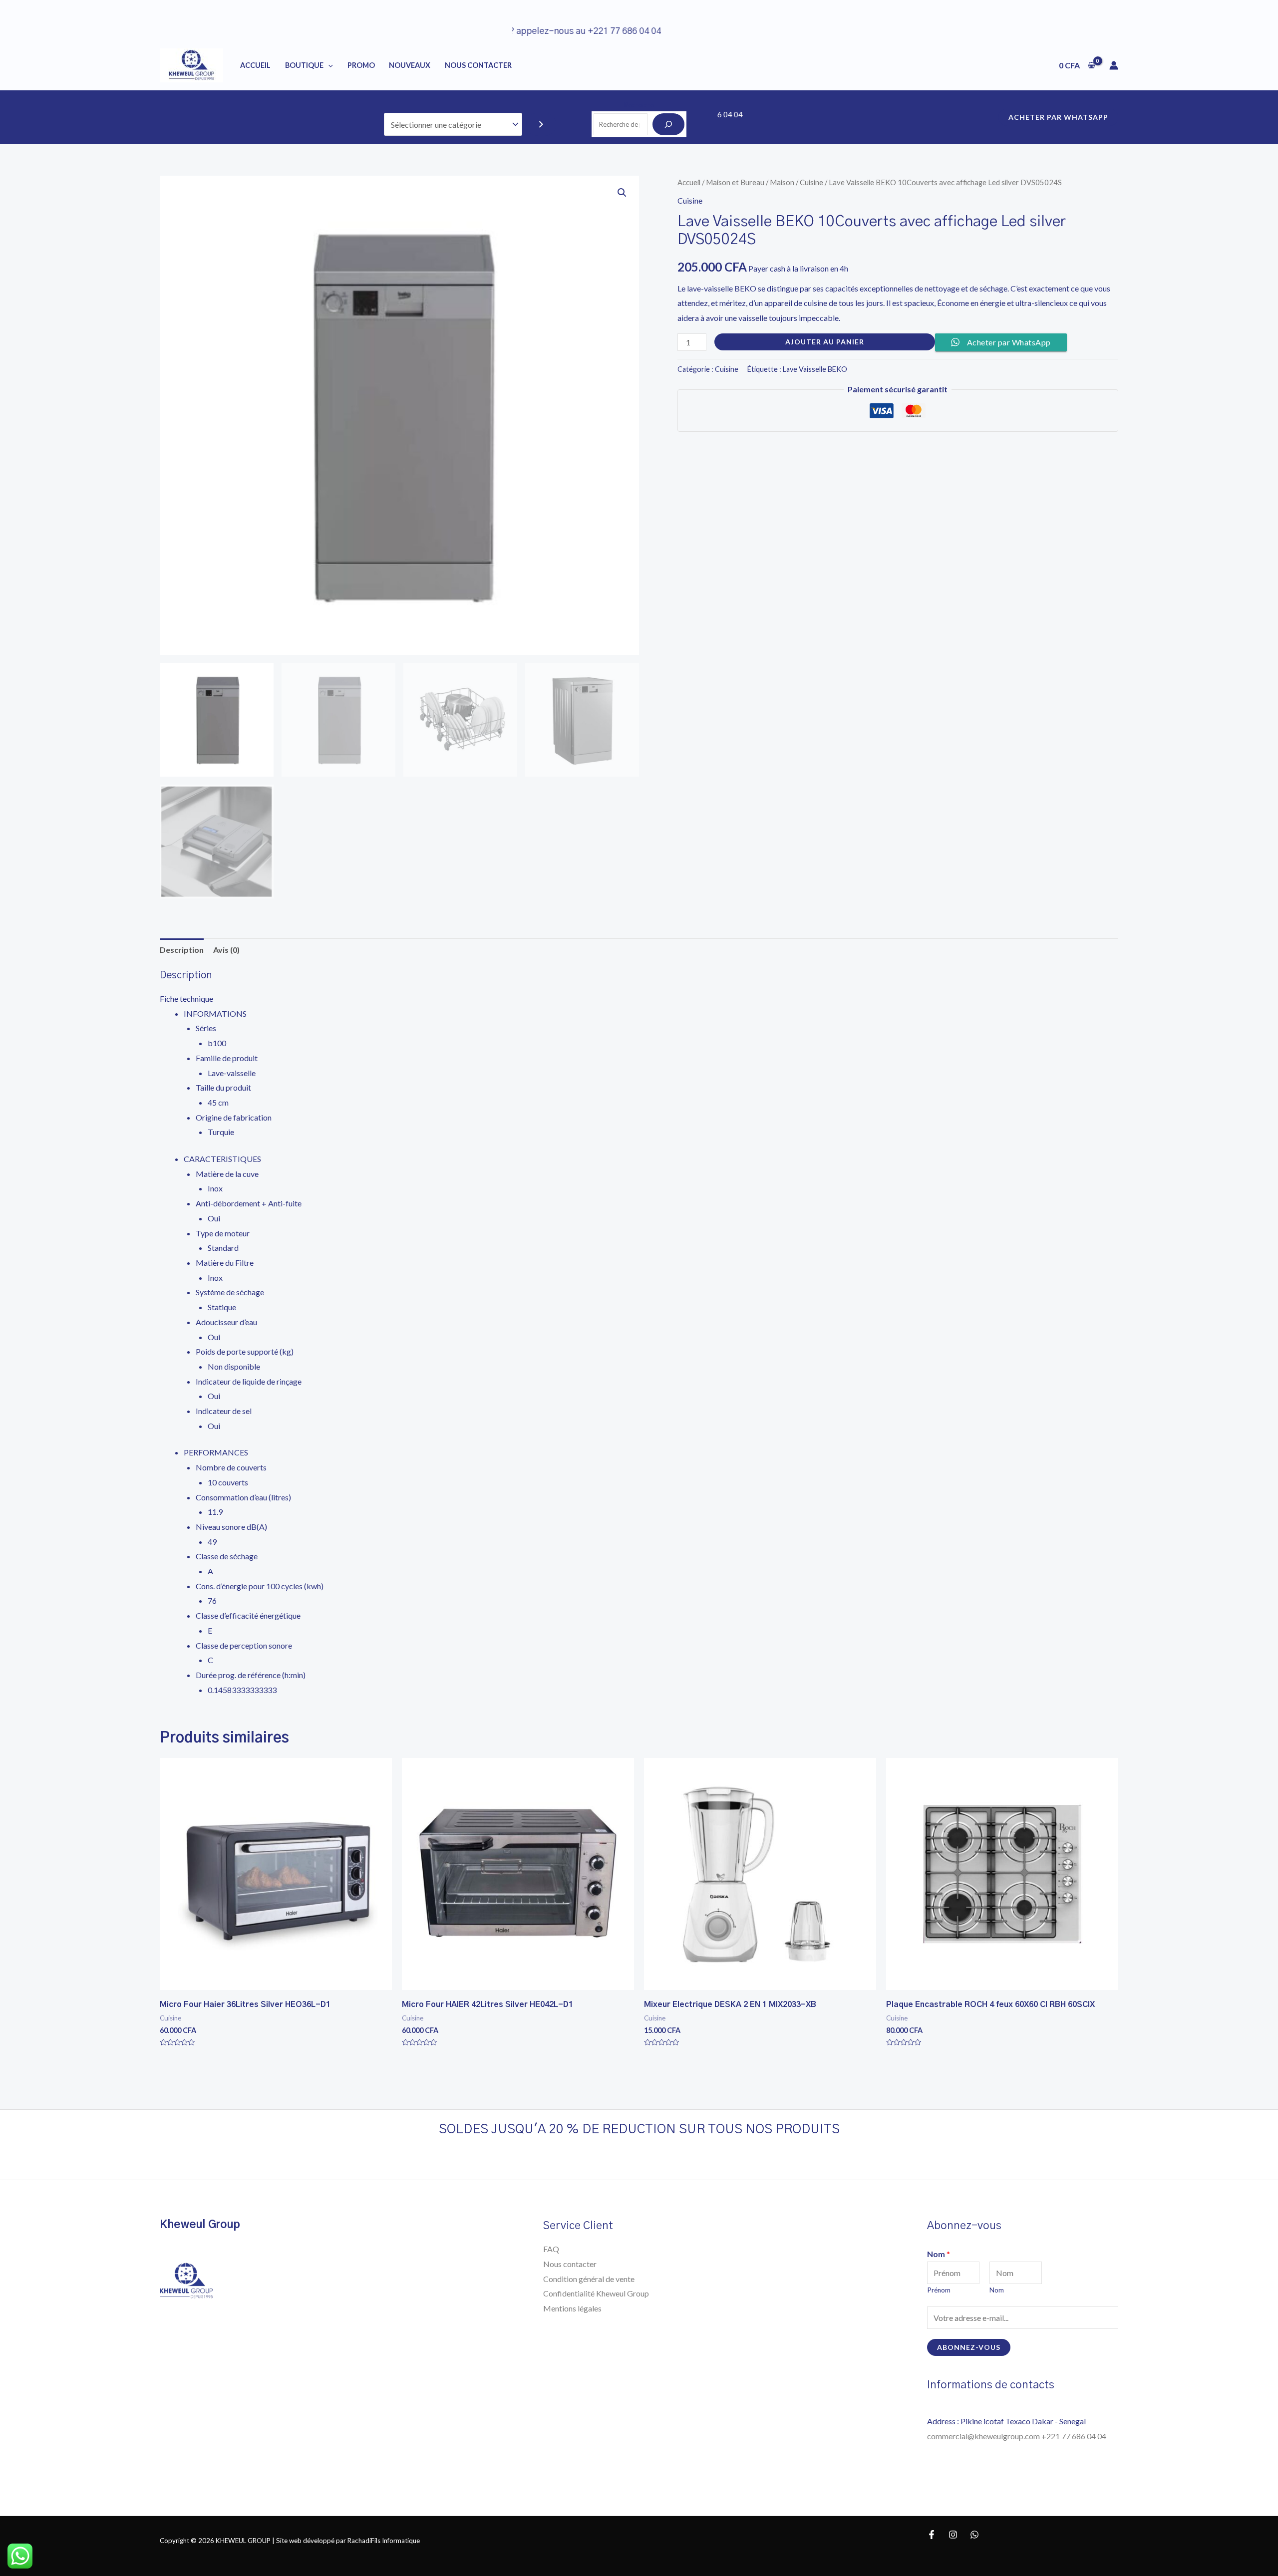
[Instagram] (953, 2535)
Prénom (939, 2290)
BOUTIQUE (304, 65)
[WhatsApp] (974, 2535)
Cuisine (811, 182)
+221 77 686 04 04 (1075, 2436)
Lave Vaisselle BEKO (815, 369)
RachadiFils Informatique (384, 2541)
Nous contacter (570, 2264)
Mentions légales (572, 2308)
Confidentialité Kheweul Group (596, 2293)
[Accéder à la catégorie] (541, 125)
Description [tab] (182, 950)
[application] (328, 65)
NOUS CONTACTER (478, 65)
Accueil (255, 65)
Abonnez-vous (969, 2347)
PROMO (361, 65)
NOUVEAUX (410, 65)
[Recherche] (668, 124)
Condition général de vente (589, 2279)
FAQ (551, 2249)
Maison (782, 182)
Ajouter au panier (825, 342)
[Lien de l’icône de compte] (1114, 65)
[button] (622, 193)
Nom (939, 2254)
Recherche (639, 105)
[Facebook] (932, 2535)
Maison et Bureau (735, 182)
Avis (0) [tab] (226, 950)
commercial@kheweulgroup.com (984, 2436)
